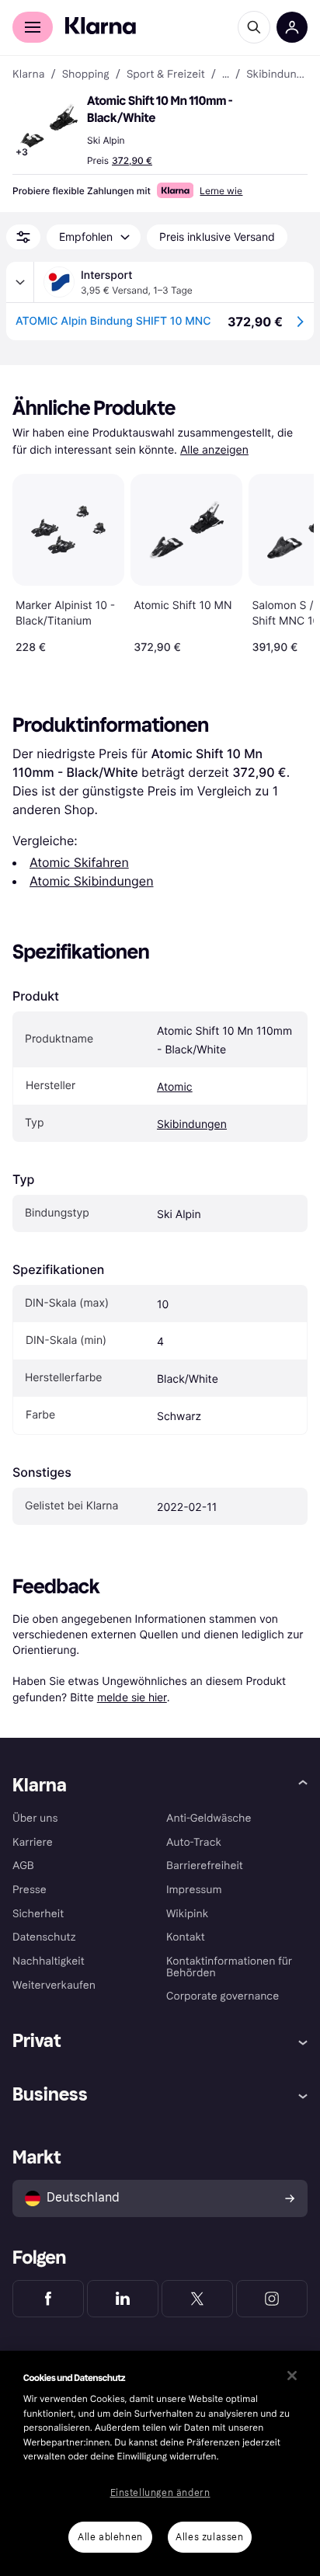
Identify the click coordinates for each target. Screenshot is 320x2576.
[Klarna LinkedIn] (123, 2299)
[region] (160, 2463)
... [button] (226, 75)
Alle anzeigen (214, 450)
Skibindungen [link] (277, 75)
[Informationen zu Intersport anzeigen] (20, 282)
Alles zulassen (209, 2537)
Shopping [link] (86, 75)
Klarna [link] (28, 75)
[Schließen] (292, 2376)
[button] (47, 127)
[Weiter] (286, 561)
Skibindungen (192, 1124)
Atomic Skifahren (79, 862)
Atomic (175, 1087)
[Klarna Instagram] (272, 2299)
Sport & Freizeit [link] (166, 75)
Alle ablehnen (110, 2537)
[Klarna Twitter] (197, 2299)
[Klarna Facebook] (48, 2299)
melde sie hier (132, 1697)
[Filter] (23, 237)
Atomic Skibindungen (92, 881)
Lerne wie (221, 191)
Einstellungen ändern (160, 2493)
